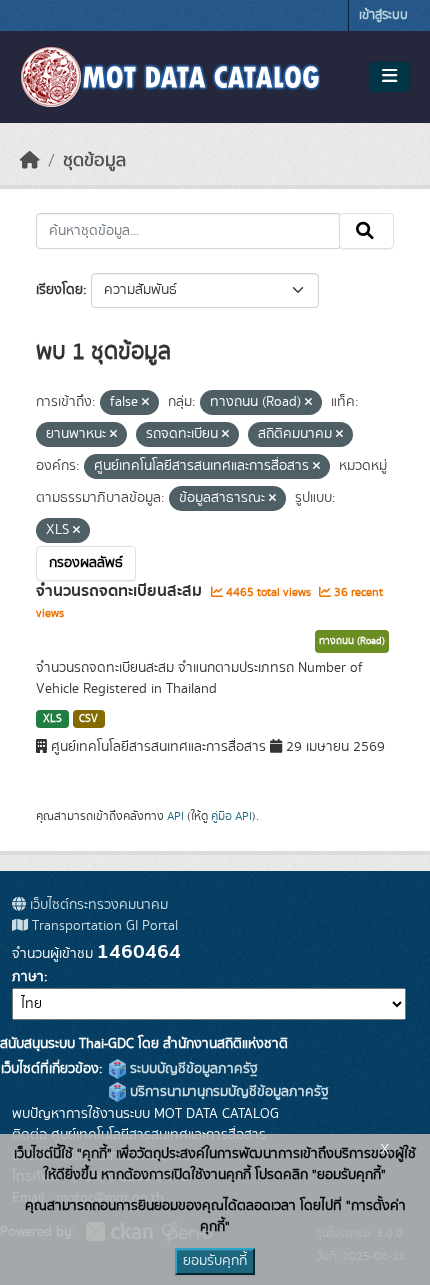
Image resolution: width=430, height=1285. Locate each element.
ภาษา (28, 977)
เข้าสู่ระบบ (383, 15)
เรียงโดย (59, 290)
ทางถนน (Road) (352, 641)
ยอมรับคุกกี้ (215, 1261)
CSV (88, 719)
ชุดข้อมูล (94, 161)
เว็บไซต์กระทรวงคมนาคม (97, 905)
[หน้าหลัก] (30, 161)
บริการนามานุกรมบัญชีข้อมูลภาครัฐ (227, 1092)
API (175, 816)
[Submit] (366, 231)
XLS (52, 719)
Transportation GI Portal (103, 926)
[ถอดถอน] (145, 403)
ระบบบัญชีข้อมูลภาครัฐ (192, 1069)
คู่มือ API (231, 816)
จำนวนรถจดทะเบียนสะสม (121, 591)
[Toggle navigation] (389, 77)
